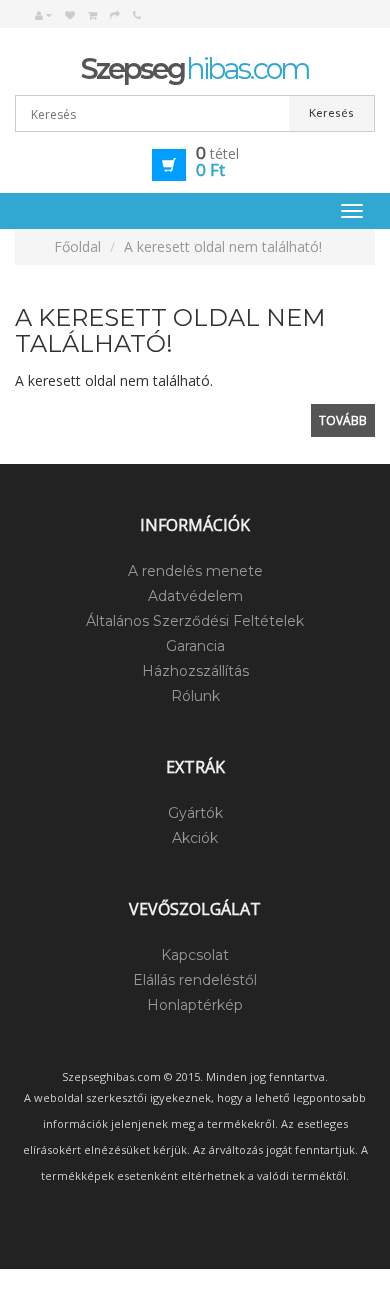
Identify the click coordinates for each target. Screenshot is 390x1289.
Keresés (331, 112)
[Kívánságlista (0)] (70, 15)
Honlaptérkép (195, 1005)
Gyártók (195, 813)
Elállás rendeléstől (195, 980)
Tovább (343, 420)
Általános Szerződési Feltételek (195, 621)
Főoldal (77, 246)
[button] (195, 163)
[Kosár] (92, 15)
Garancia (195, 646)
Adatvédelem (195, 596)
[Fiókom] (43, 15)
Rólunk (195, 696)
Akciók (195, 838)
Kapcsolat (195, 955)
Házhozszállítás (195, 671)
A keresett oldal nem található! (223, 246)
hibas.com (195, 68)
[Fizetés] (115, 15)
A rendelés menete (195, 571)
